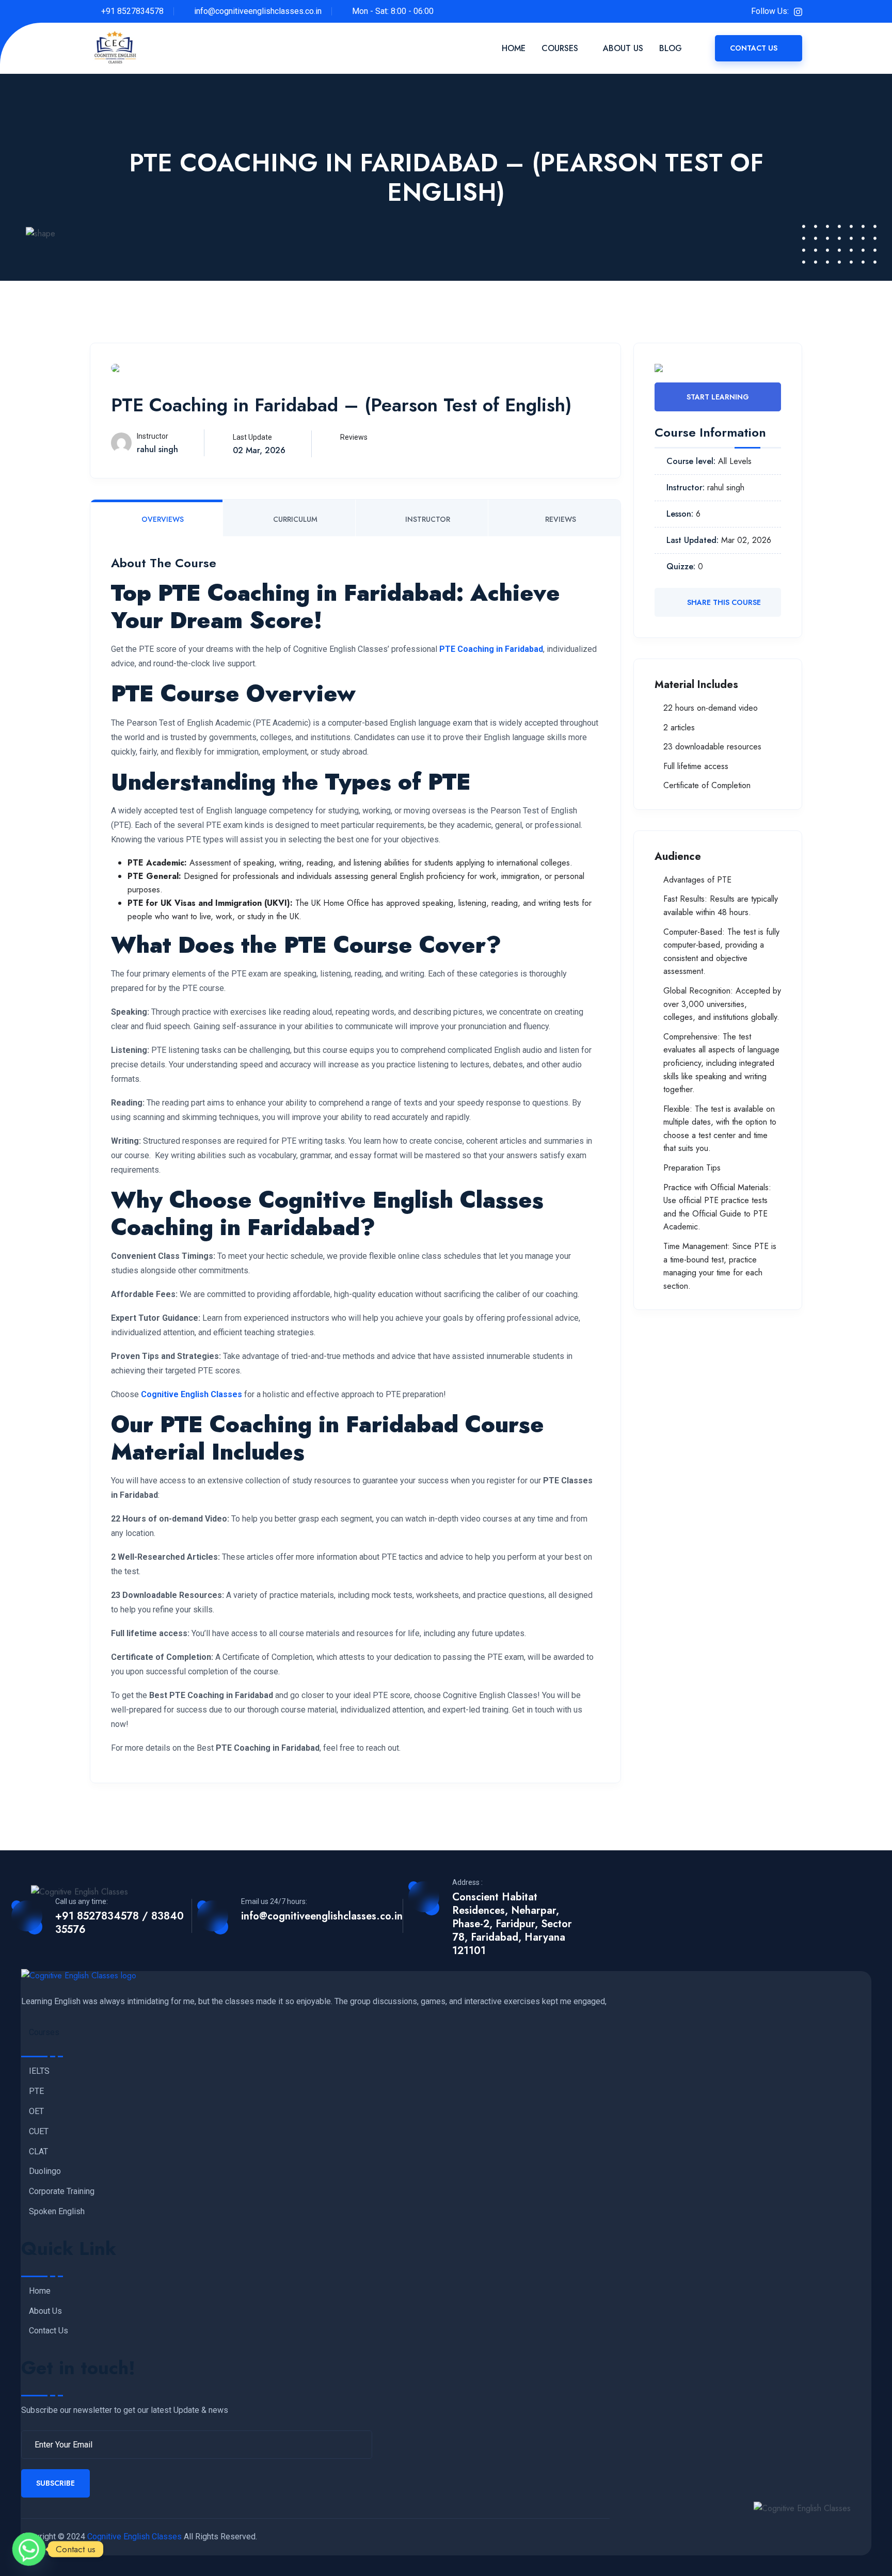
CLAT (38, 2152)
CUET (39, 2132)
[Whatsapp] (29, 2549)
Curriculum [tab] (294, 519)
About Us (623, 48)
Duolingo (45, 2171)
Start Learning (718, 397)
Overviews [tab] (162, 519)
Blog (671, 48)
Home (514, 48)
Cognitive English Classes (134, 2537)
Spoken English (57, 2212)
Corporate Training (62, 2191)
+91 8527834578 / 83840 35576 (120, 1923)
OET (36, 2111)
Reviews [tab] (560, 519)
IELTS (39, 2071)
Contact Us (755, 48)
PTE (36, 2091)
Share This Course (723, 602)
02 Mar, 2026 (259, 450)
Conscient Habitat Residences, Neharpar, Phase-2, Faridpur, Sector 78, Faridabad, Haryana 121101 (512, 1924)
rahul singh (157, 449)
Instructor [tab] (427, 519)
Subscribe (55, 2483)
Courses (560, 48)
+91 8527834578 (132, 11)
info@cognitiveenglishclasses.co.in (258, 11)
